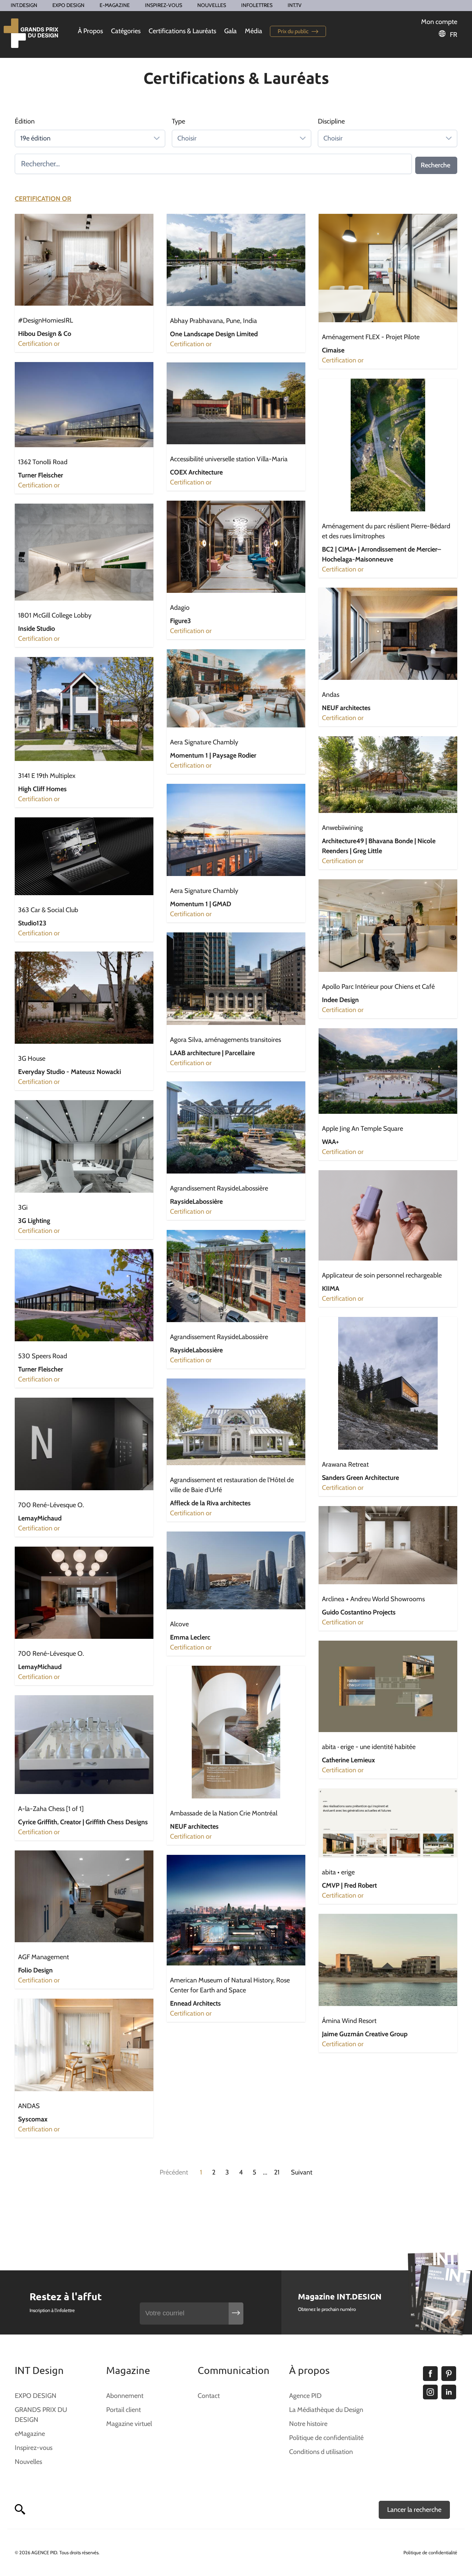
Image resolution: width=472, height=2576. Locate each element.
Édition (25, 121)
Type (178, 121)
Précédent (174, 2172)
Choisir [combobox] (187, 138)
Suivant (302, 2172)
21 (277, 2172)
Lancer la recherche (414, 2510)
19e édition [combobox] (35, 138)
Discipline (331, 121)
